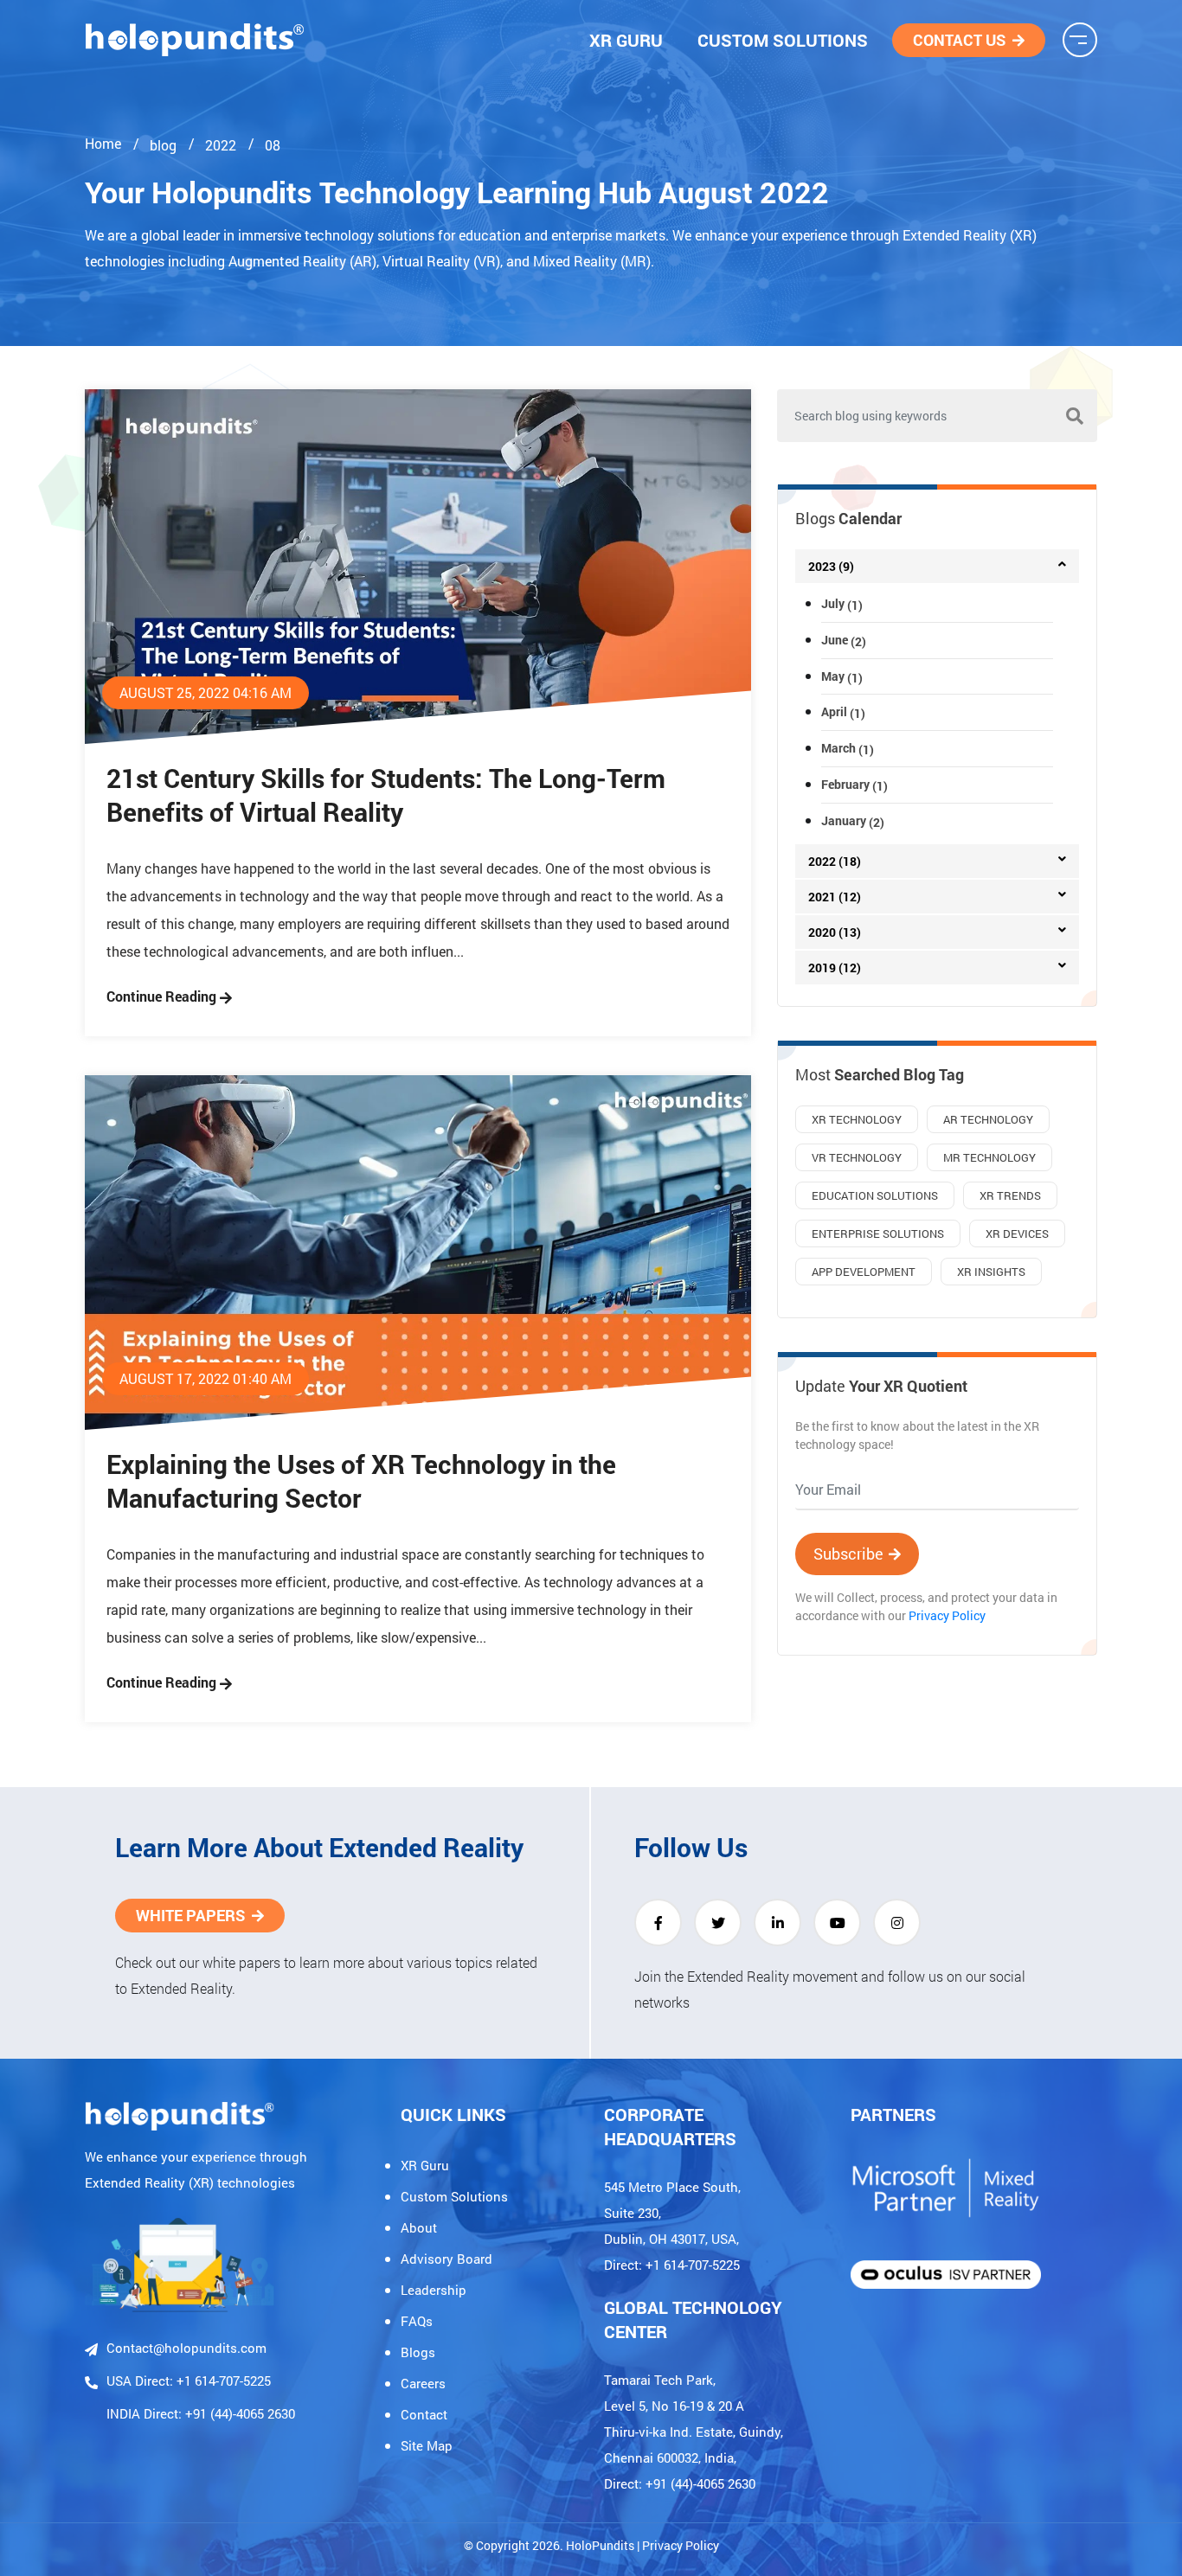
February (854, 784)
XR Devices (1017, 1234)
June (844, 640)
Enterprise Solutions (878, 1234)
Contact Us (959, 40)
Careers (423, 2383)
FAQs (417, 2321)
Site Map (427, 2445)
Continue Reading (163, 996)
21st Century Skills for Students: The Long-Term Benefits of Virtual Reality (386, 795)
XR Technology (857, 1119)
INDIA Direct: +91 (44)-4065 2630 (201, 2413)
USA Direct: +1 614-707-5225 (189, 2381)
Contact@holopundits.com (186, 2348)
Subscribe (848, 1554)
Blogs (418, 2352)
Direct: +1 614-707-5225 (672, 2265)
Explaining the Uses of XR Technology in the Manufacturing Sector (361, 1481)
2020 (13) (835, 932)
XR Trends (1010, 1195)
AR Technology (988, 1119)
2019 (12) (835, 968)
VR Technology (857, 1157)
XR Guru (626, 40)
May (842, 676)
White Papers (190, 1915)
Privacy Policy (947, 1615)
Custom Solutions (783, 40)
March (848, 748)
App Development (864, 1272)
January (853, 820)
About (419, 2227)
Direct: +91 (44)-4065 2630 (680, 2483)
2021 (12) (835, 897)
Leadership (434, 2290)
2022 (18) (835, 861)
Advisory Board (446, 2259)
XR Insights (991, 1272)
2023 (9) (831, 566)
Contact (424, 2414)
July (842, 603)
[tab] (937, 566)
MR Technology (989, 1157)
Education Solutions (875, 1195)
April (843, 711)
